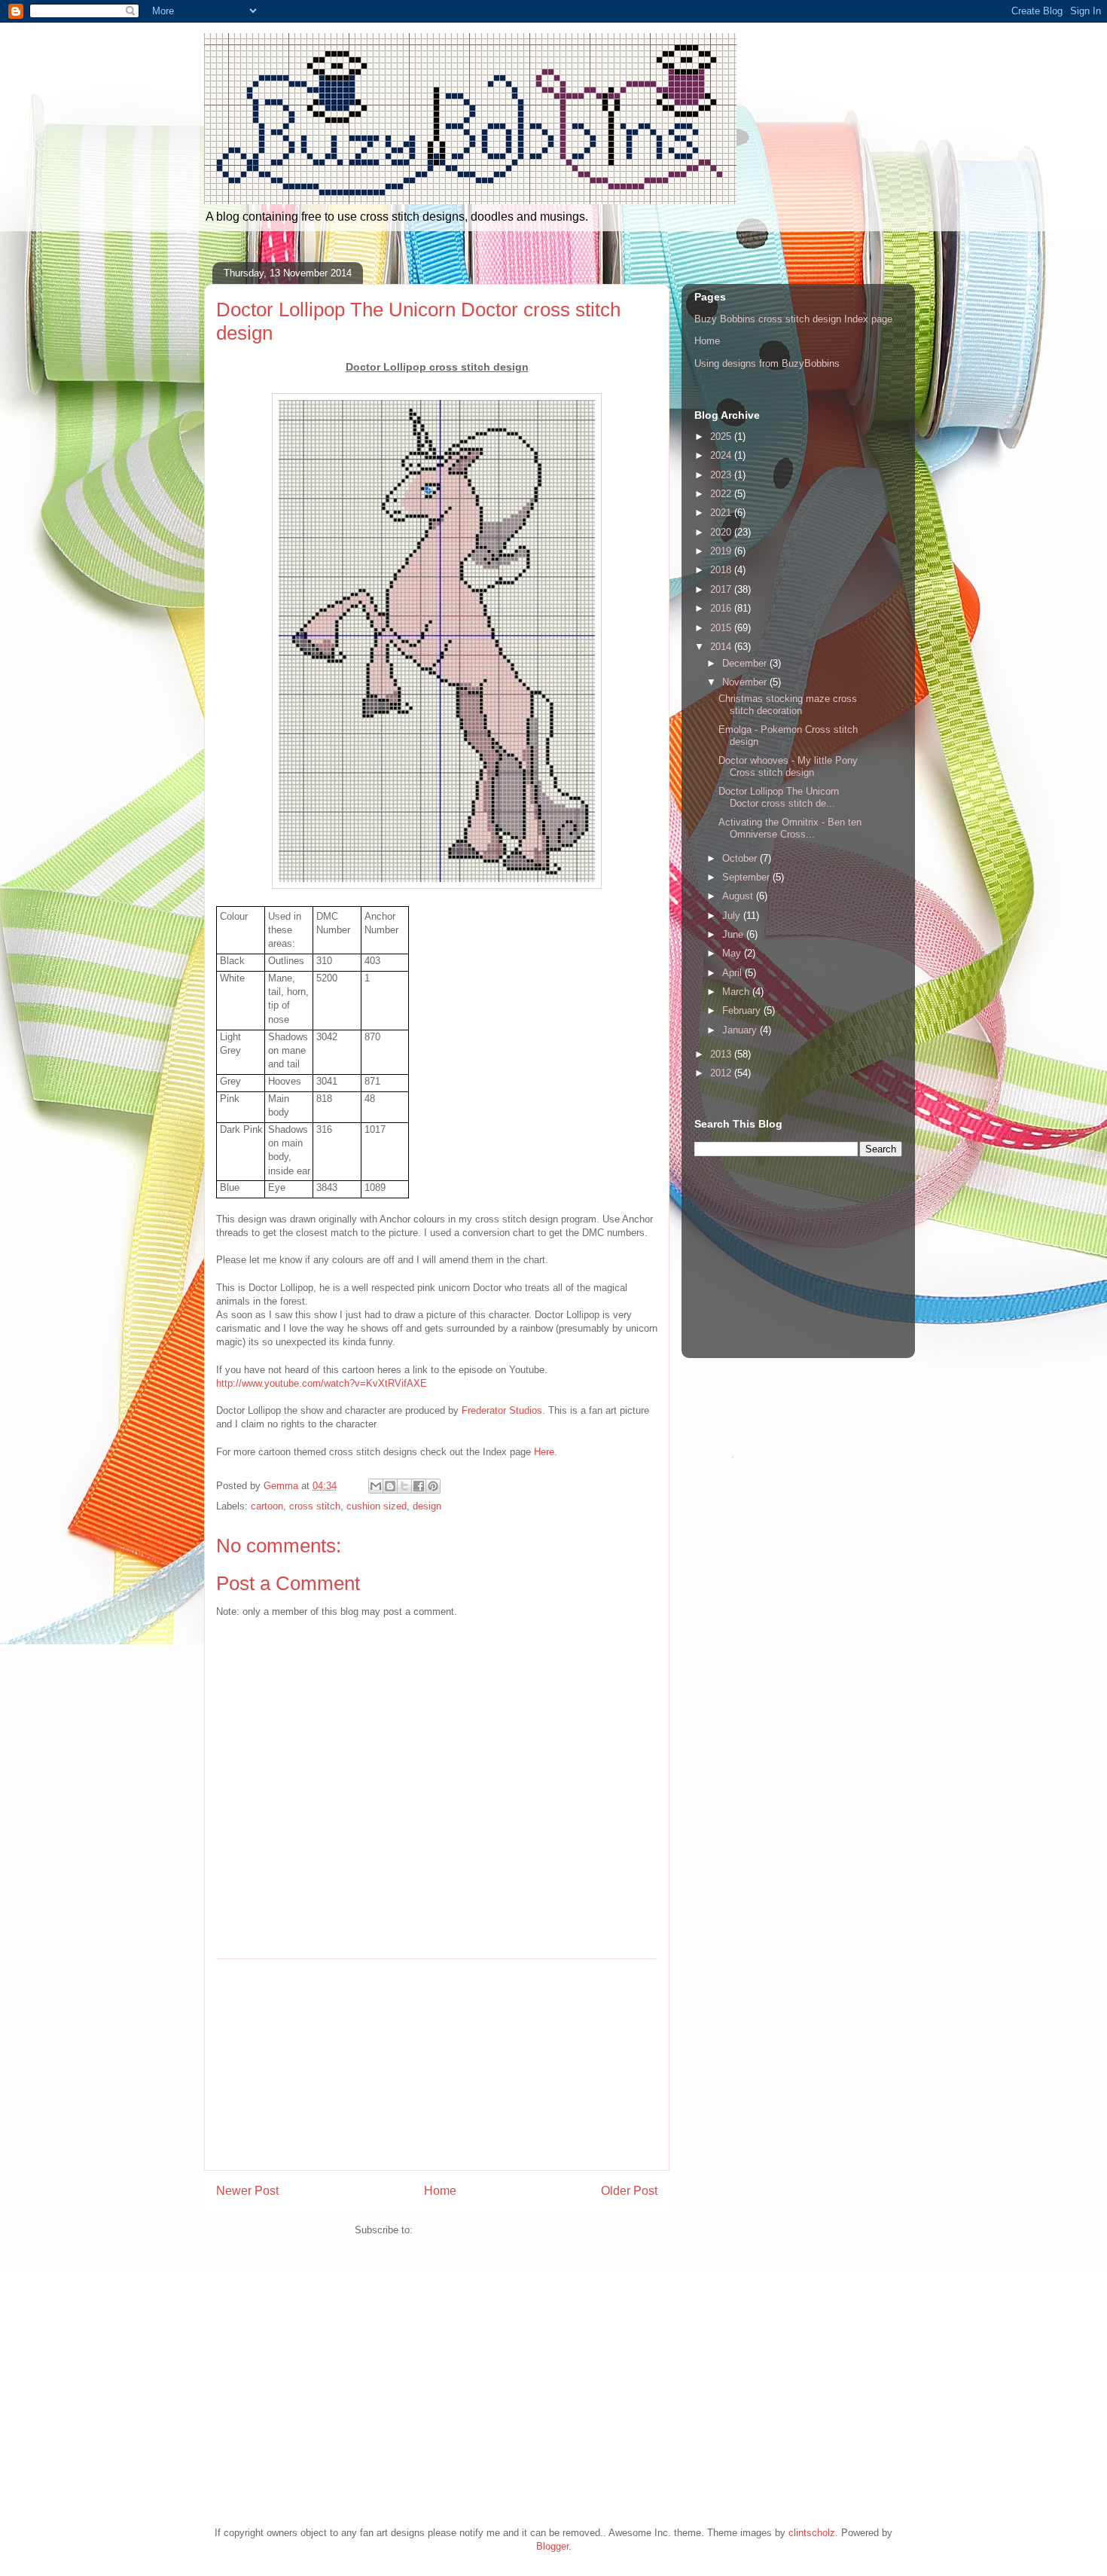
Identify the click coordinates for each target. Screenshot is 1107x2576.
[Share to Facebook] (419, 1486)
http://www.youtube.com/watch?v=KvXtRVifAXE (322, 1383)
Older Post (629, 2191)
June (734, 934)
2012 (722, 1073)
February (743, 1010)
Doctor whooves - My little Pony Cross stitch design (788, 766)
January (741, 1030)
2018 (722, 570)
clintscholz (812, 2533)
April (733, 973)
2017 (722, 589)
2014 (722, 647)
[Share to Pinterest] (433, 1486)
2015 (722, 628)
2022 (722, 494)
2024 (722, 455)
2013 (722, 1054)
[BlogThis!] (390, 1486)
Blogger (552, 2546)
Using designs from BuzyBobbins (767, 363)
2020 (722, 532)
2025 (722, 436)
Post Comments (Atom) (467, 2230)
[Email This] (376, 1486)
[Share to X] (404, 1486)
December (746, 663)
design (427, 1506)
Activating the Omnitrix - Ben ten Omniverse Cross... (790, 828)
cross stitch (315, 1506)
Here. (546, 1452)
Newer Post (247, 2191)
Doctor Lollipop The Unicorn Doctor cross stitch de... (779, 797)
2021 (722, 513)
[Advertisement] (437, 2065)
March (737, 992)
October (741, 858)
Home (440, 2191)
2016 (722, 608)
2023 (722, 475)
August (739, 896)
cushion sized (377, 1506)
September (747, 877)
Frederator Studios (502, 1410)
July (733, 916)
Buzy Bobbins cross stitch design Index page (793, 319)
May (733, 953)
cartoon (267, 1506)
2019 (722, 551)
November (746, 682)
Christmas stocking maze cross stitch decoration (788, 705)
